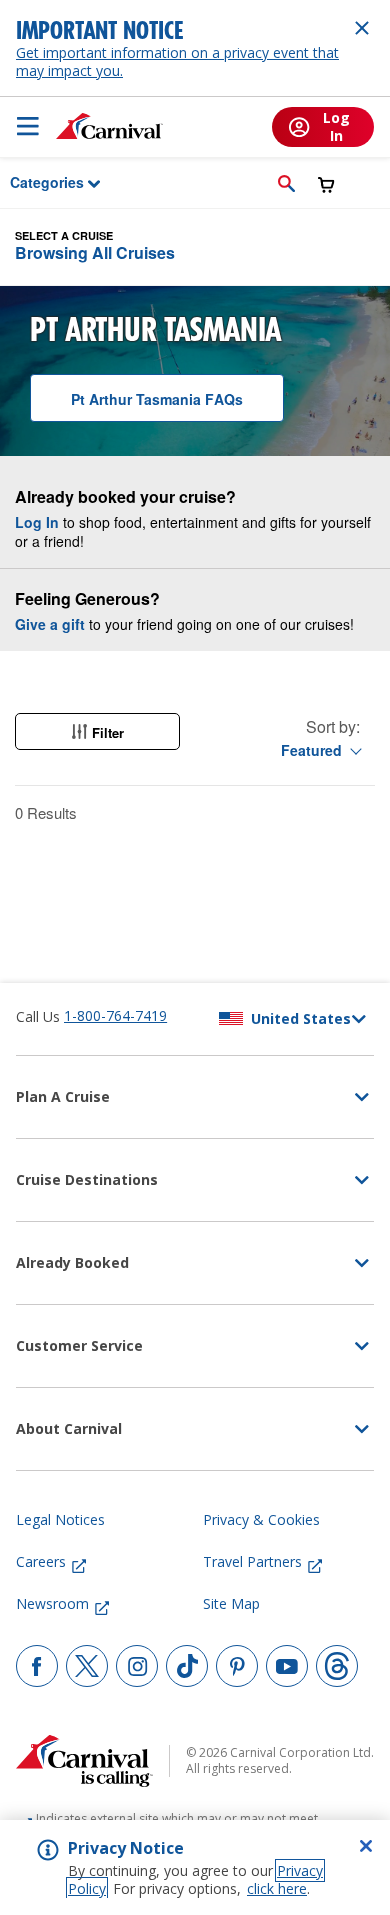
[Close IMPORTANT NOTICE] (362, 28)
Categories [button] (34, 182)
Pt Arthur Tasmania (157, 399)
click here (277, 1888)
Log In (37, 522)
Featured (311, 750)
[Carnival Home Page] (109, 126)
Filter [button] (108, 732)
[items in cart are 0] (326, 184)
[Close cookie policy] (366, 1846)
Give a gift (50, 624)
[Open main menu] (28, 126)
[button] (286, 183)
